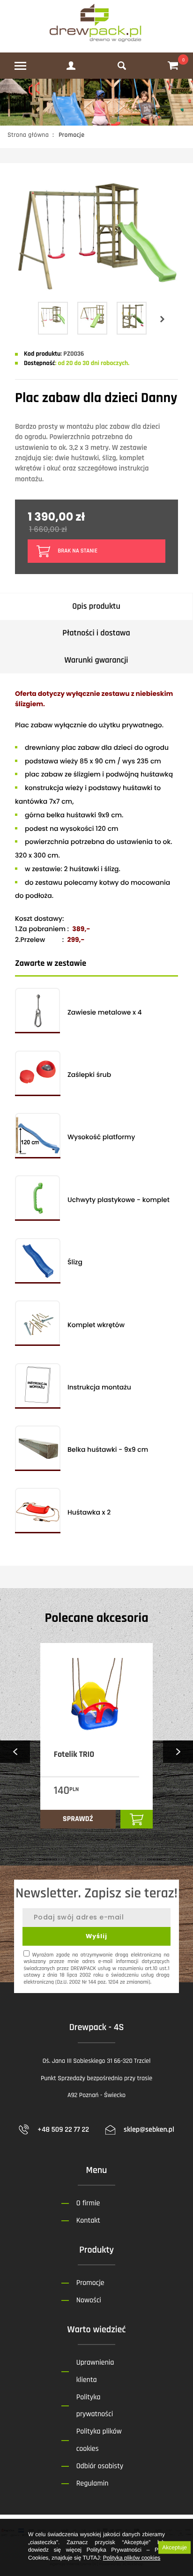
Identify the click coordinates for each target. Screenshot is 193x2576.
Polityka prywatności (95, 2406)
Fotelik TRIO (74, 1755)
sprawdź (78, 1819)
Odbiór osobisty (100, 2466)
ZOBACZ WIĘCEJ (24, 1843)
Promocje (90, 2283)
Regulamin (93, 2483)
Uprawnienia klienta (95, 2371)
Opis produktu (96, 607)
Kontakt (88, 2221)
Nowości (89, 2300)
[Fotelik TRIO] (96, 1695)
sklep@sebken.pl (149, 2130)
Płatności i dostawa (96, 633)
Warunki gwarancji (96, 661)
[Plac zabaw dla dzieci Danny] (96, 295)
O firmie (88, 2203)
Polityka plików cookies (132, 2558)
